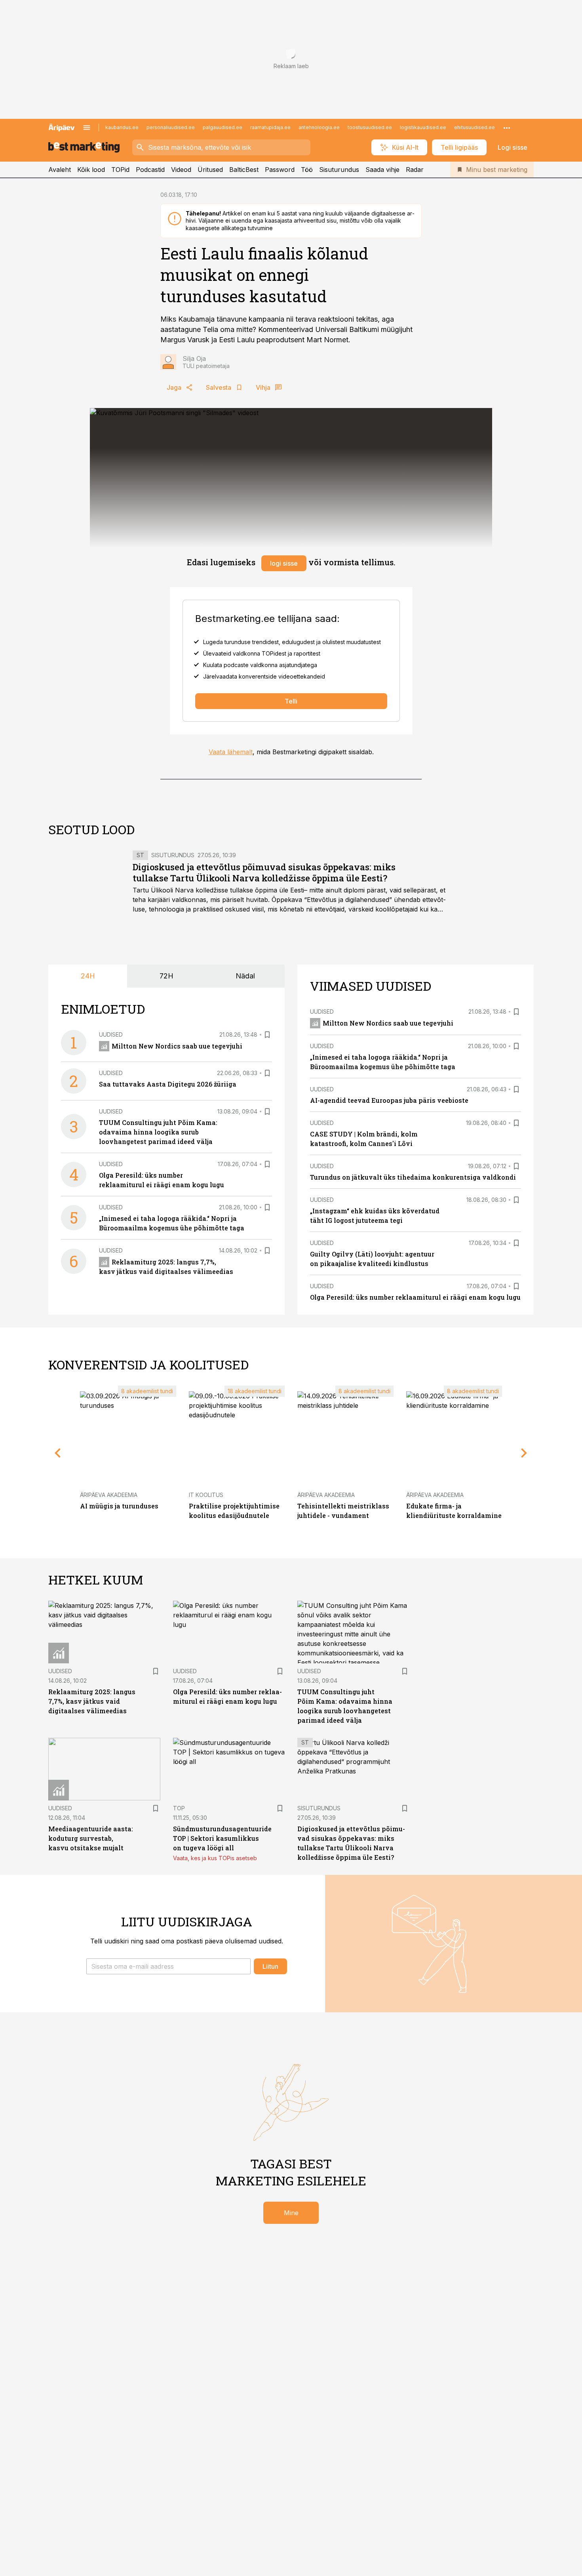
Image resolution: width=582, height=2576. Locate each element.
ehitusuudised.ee (475, 127)
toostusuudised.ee (370, 127)
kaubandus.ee (122, 127)
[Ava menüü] (87, 128)
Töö (307, 170)
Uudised (111, 1034)
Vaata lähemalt (231, 752)
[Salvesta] (267, 1035)
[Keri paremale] (524, 1453)
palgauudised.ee (223, 127)
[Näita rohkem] (507, 128)
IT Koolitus (206, 1495)
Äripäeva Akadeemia (109, 1495)
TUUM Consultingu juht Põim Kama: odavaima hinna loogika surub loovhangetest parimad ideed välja (158, 1132)
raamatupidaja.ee (270, 127)
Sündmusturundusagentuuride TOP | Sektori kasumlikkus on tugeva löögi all (222, 1838)
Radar (415, 170)
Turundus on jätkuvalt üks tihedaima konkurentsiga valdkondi (413, 1177)
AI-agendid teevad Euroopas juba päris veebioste (389, 1100)
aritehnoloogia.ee (319, 127)
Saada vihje (382, 170)
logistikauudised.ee (423, 127)
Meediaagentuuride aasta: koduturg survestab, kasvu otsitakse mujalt (91, 1838)
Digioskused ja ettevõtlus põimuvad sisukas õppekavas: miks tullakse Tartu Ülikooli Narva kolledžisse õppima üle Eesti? (264, 872)
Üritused (210, 170)
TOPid (120, 170)
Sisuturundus (339, 170)
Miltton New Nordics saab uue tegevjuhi (177, 1046)
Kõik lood (91, 170)
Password (280, 170)
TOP (179, 1808)
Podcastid (150, 170)
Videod (181, 170)
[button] (168, 1966)
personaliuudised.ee (171, 127)
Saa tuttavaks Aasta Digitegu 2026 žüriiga (168, 1084)
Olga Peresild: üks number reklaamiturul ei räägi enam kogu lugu (415, 1297)
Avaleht (60, 170)
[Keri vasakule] (58, 1453)
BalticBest (244, 170)
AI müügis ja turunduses (119, 1506)
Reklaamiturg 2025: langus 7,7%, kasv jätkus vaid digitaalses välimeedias (92, 1701)
